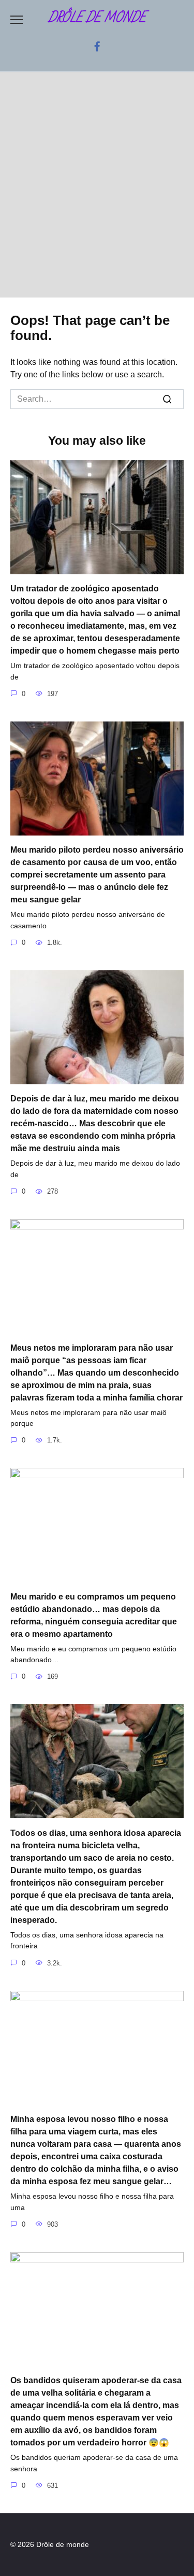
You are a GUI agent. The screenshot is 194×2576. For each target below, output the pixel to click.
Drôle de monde (97, 18)
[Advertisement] (97, 185)
